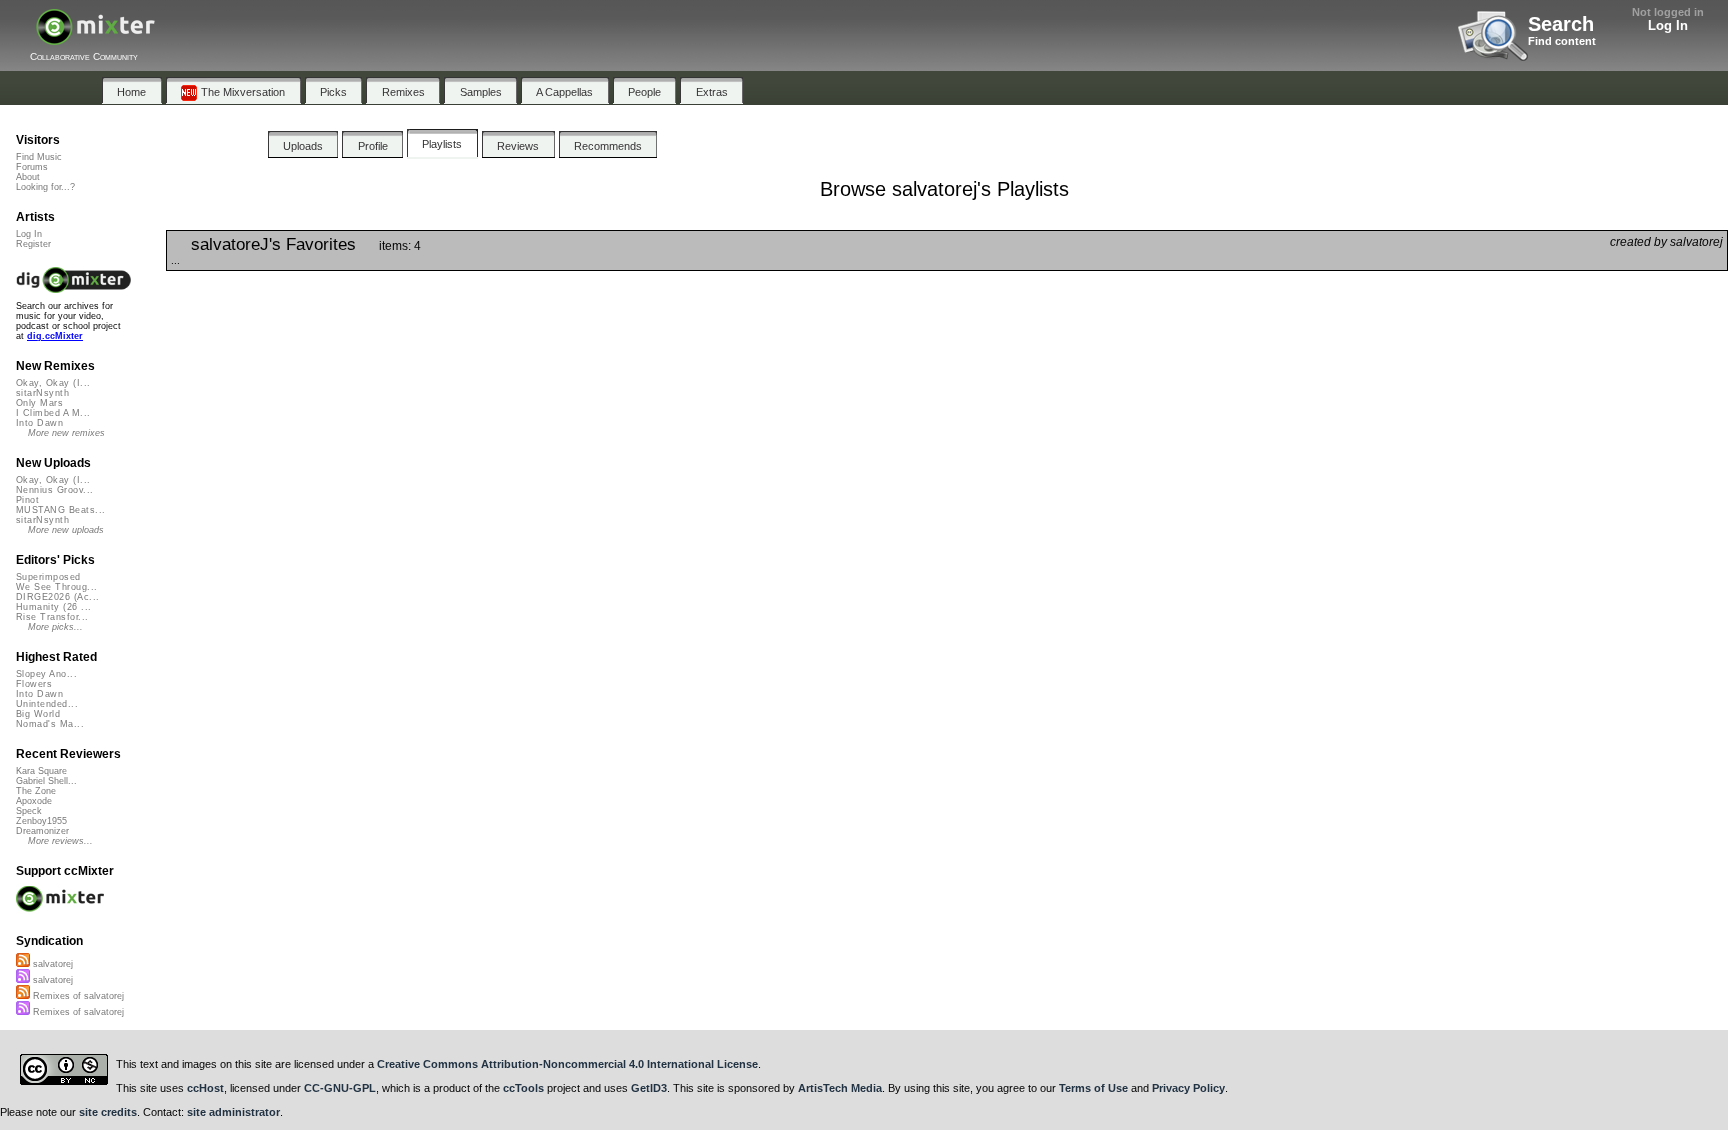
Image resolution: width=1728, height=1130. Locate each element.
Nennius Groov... (54, 490)
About (28, 177)
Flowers (34, 684)
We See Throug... (56, 587)
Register (33, 244)
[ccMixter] (95, 37)
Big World (38, 714)
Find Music (39, 157)
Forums (32, 167)
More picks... (55, 627)
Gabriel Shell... (46, 781)
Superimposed (48, 577)
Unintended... (47, 704)
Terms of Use (1093, 1088)
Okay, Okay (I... (53, 383)
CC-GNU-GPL (340, 1088)
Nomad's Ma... (50, 724)
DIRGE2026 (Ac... (57, 597)
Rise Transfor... (52, 617)
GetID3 (649, 1088)
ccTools (523, 1088)
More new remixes (66, 433)
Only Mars (39, 403)
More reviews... (60, 841)
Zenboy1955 (41, 821)
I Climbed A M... (53, 413)
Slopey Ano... (46, 674)
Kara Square (41, 771)
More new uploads (66, 530)
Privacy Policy (1188, 1088)
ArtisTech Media (840, 1088)
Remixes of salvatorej (77, 996)
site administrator (233, 1112)
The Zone (36, 791)
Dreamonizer (42, 831)
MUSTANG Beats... (60, 510)
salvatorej (51, 964)
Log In (1668, 25)
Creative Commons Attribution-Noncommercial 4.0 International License (567, 1064)
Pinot (27, 500)
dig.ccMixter (55, 336)
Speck (29, 811)
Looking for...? (45, 187)
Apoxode (34, 801)
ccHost (205, 1088)
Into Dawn (39, 423)
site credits (108, 1112)
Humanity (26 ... (53, 607)
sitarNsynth (42, 393)
